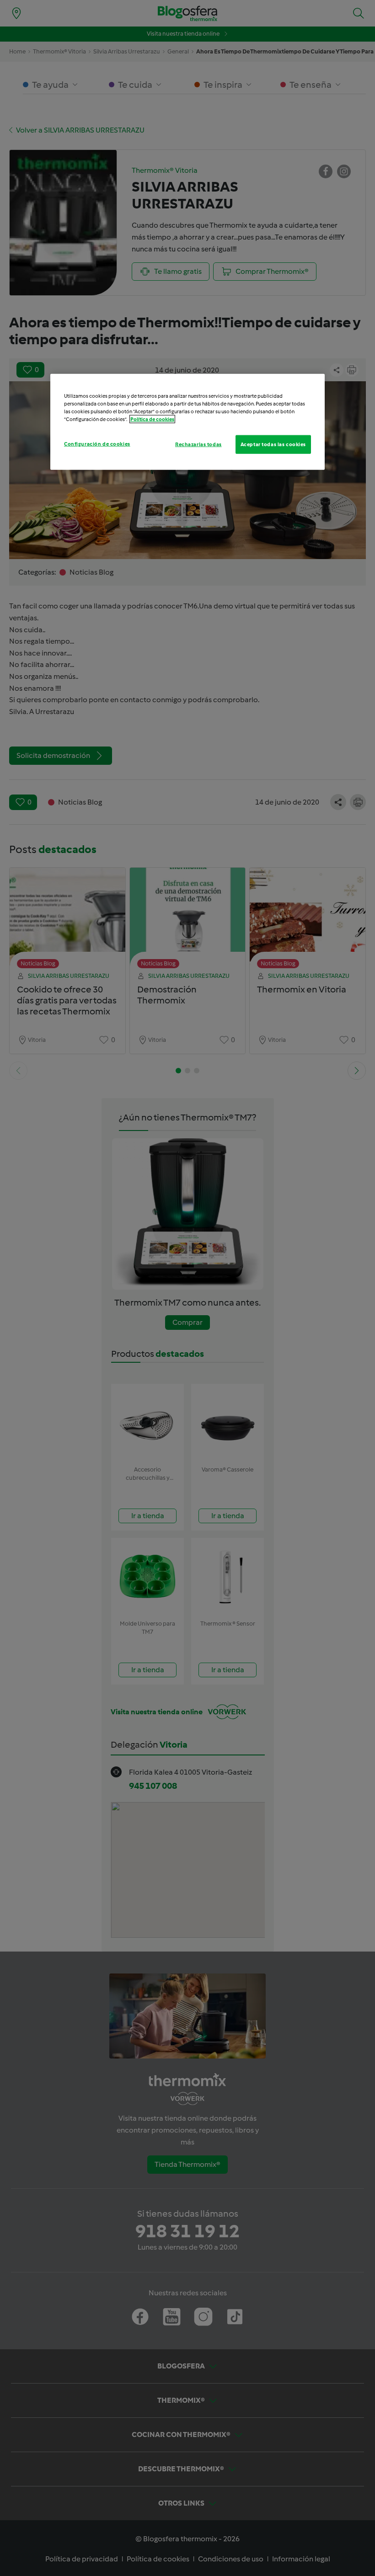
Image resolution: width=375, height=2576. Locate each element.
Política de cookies (152, 419)
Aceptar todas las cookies (273, 444)
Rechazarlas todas (198, 444)
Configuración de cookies (97, 443)
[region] (187, 422)
